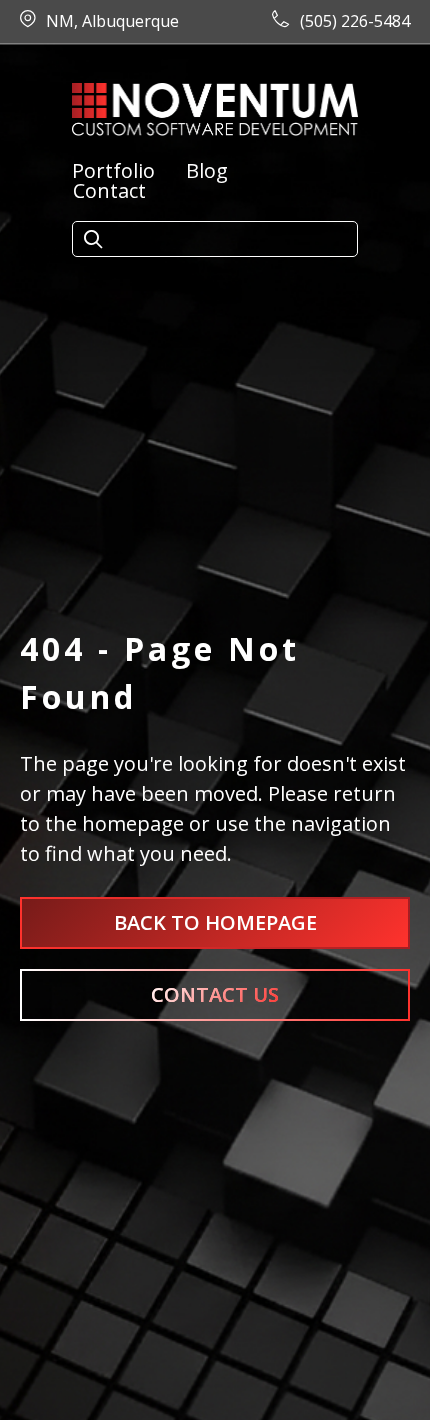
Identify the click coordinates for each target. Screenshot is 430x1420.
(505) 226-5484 (355, 21)
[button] (93, 239)
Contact (109, 191)
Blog (207, 171)
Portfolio (113, 171)
